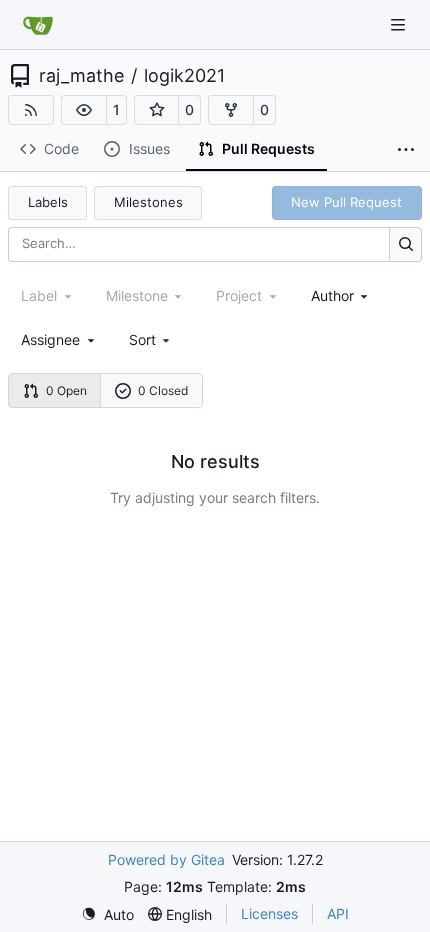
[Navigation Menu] (400, 24)
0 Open (66, 390)
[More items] (406, 150)
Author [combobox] (332, 295)
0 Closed (163, 390)
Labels (48, 202)
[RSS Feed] (31, 110)
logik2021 (184, 76)
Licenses (269, 913)
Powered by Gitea (166, 859)
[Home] (38, 25)
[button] (84, 110)
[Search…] (405, 244)
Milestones (148, 202)
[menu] (151, 339)
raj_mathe (81, 76)
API (338, 913)
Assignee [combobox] (50, 339)
